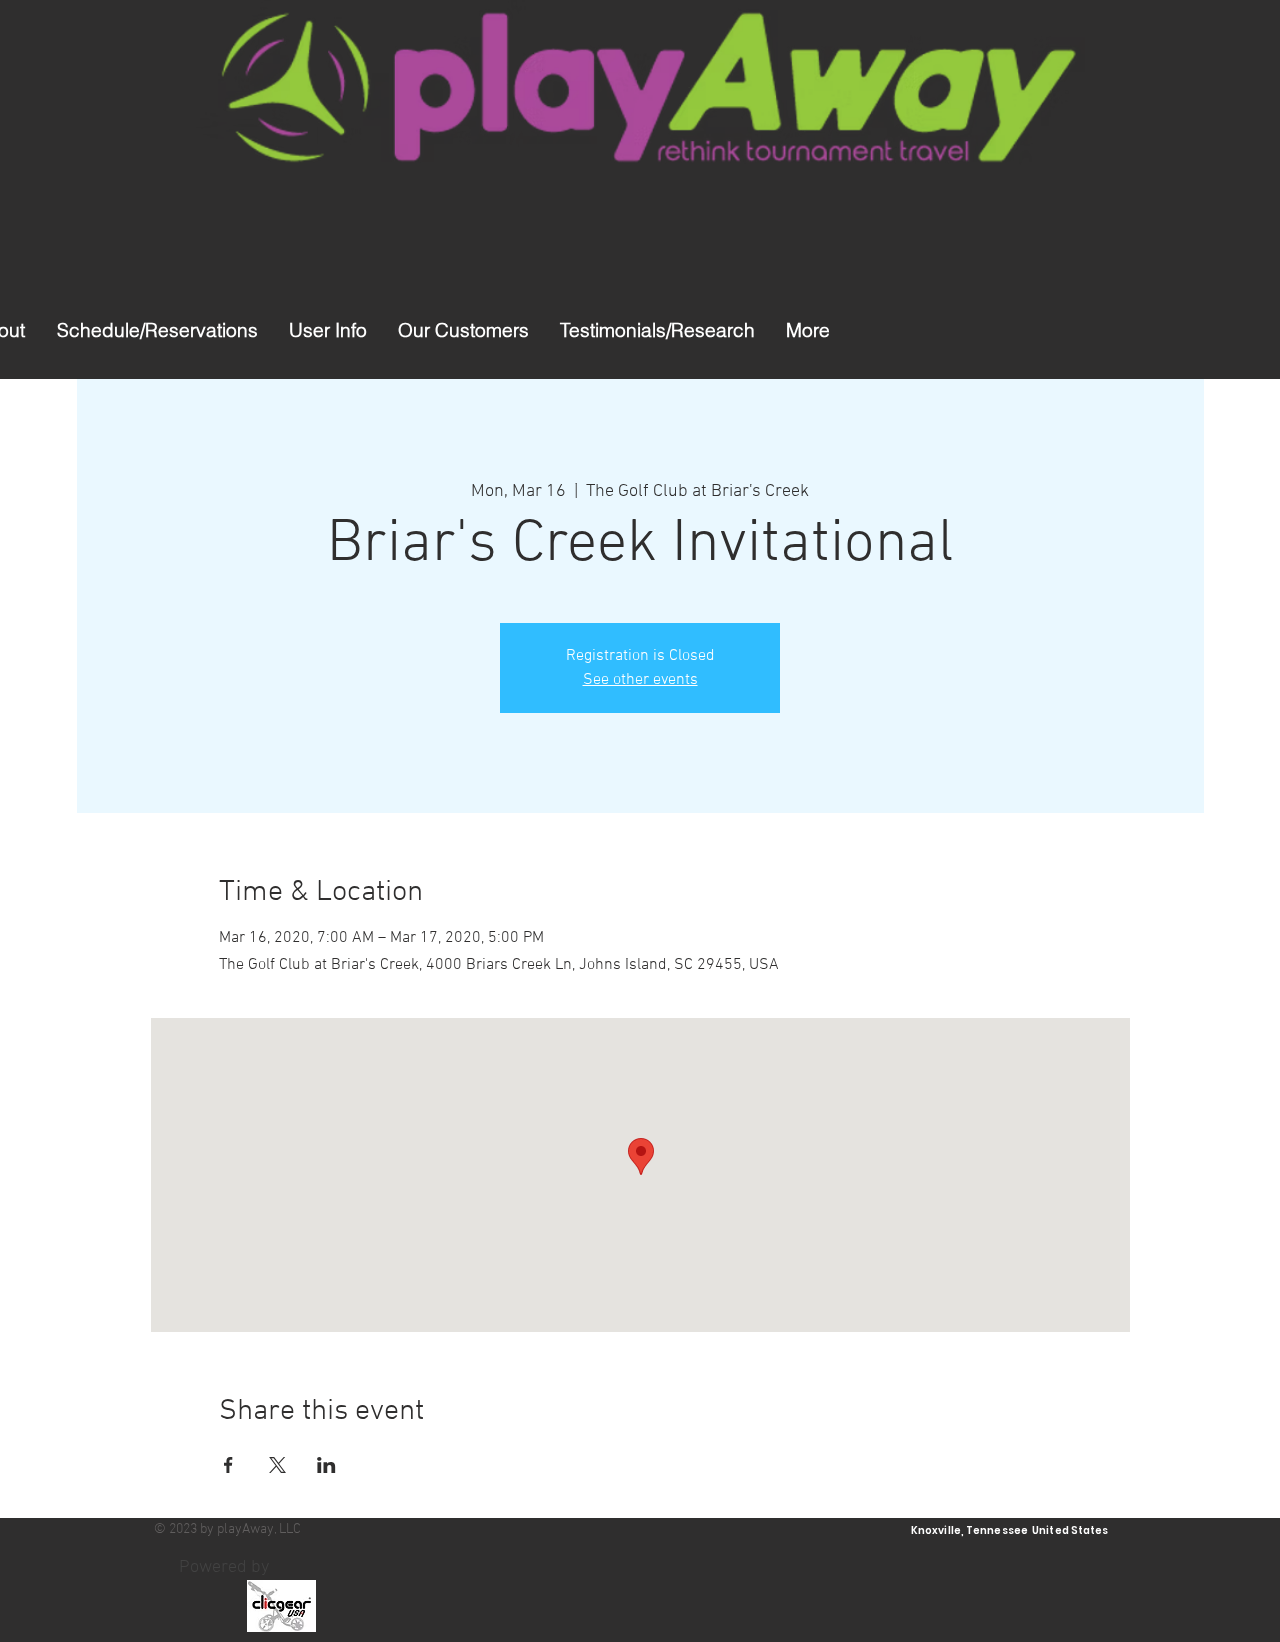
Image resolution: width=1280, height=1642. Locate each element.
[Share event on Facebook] (228, 1465)
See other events (640, 680)
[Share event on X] (277, 1465)
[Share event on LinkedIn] (326, 1465)
